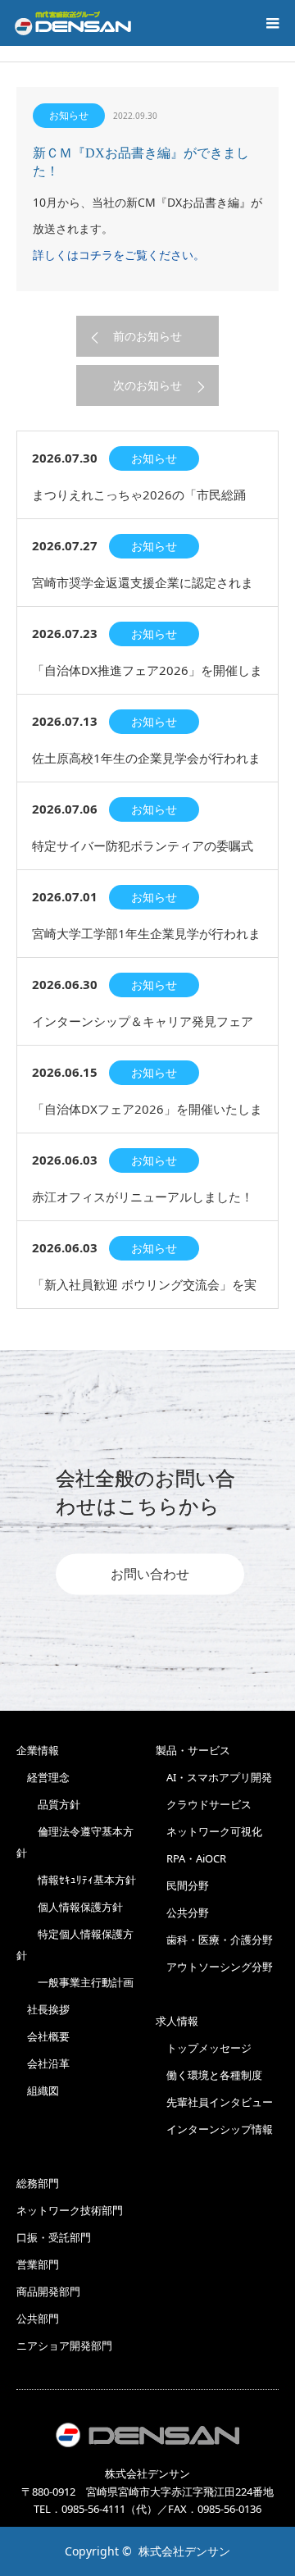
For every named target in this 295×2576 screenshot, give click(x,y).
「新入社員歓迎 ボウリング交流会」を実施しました (144, 1292)
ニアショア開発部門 (64, 2346)
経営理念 (43, 1777)
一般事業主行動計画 (75, 1982)
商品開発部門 (48, 2291)
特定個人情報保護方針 (75, 1945)
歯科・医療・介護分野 (214, 1940)
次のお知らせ (147, 385)
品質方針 (48, 1804)
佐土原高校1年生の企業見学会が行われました (146, 766)
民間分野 (182, 1885)
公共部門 (38, 2318)
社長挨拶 (43, 2009)
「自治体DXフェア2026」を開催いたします (147, 1117)
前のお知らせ (147, 336)
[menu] (272, 23)
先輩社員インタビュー (214, 2102)
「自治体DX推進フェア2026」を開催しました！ (147, 678)
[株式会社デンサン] (73, 23)
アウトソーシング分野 (214, 1967)
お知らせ (69, 115)
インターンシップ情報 (214, 2129)
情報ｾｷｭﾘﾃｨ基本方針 (76, 1880)
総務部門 (38, 2183)
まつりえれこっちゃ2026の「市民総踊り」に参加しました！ (139, 502)
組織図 (38, 2090)
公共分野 (182, 1913)
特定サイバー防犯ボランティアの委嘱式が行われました (143, 853)
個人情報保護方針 (70, 1907)
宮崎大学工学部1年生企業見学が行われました (146, 941)
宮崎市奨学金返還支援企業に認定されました (143, 590)
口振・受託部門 (54, 2237)
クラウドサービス (204, 1804)
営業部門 (38, 2264)
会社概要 (43, 2036)
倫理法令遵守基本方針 (75, 1842)
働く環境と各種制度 (209, 2075)
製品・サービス (193, 1750)
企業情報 (38, 1750)
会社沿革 (43, 2063)
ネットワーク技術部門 (70, 2210)
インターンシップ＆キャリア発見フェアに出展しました (143, 1029)
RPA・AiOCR (191, 1858)
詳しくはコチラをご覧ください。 (119, 255)
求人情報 (177, 2021)
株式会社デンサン (184, 2551)
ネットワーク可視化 (209, 1831)
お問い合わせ (150, 1575)
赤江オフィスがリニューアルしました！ (143, 1197)
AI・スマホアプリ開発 (214, 1777)
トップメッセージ (204, 2048)
